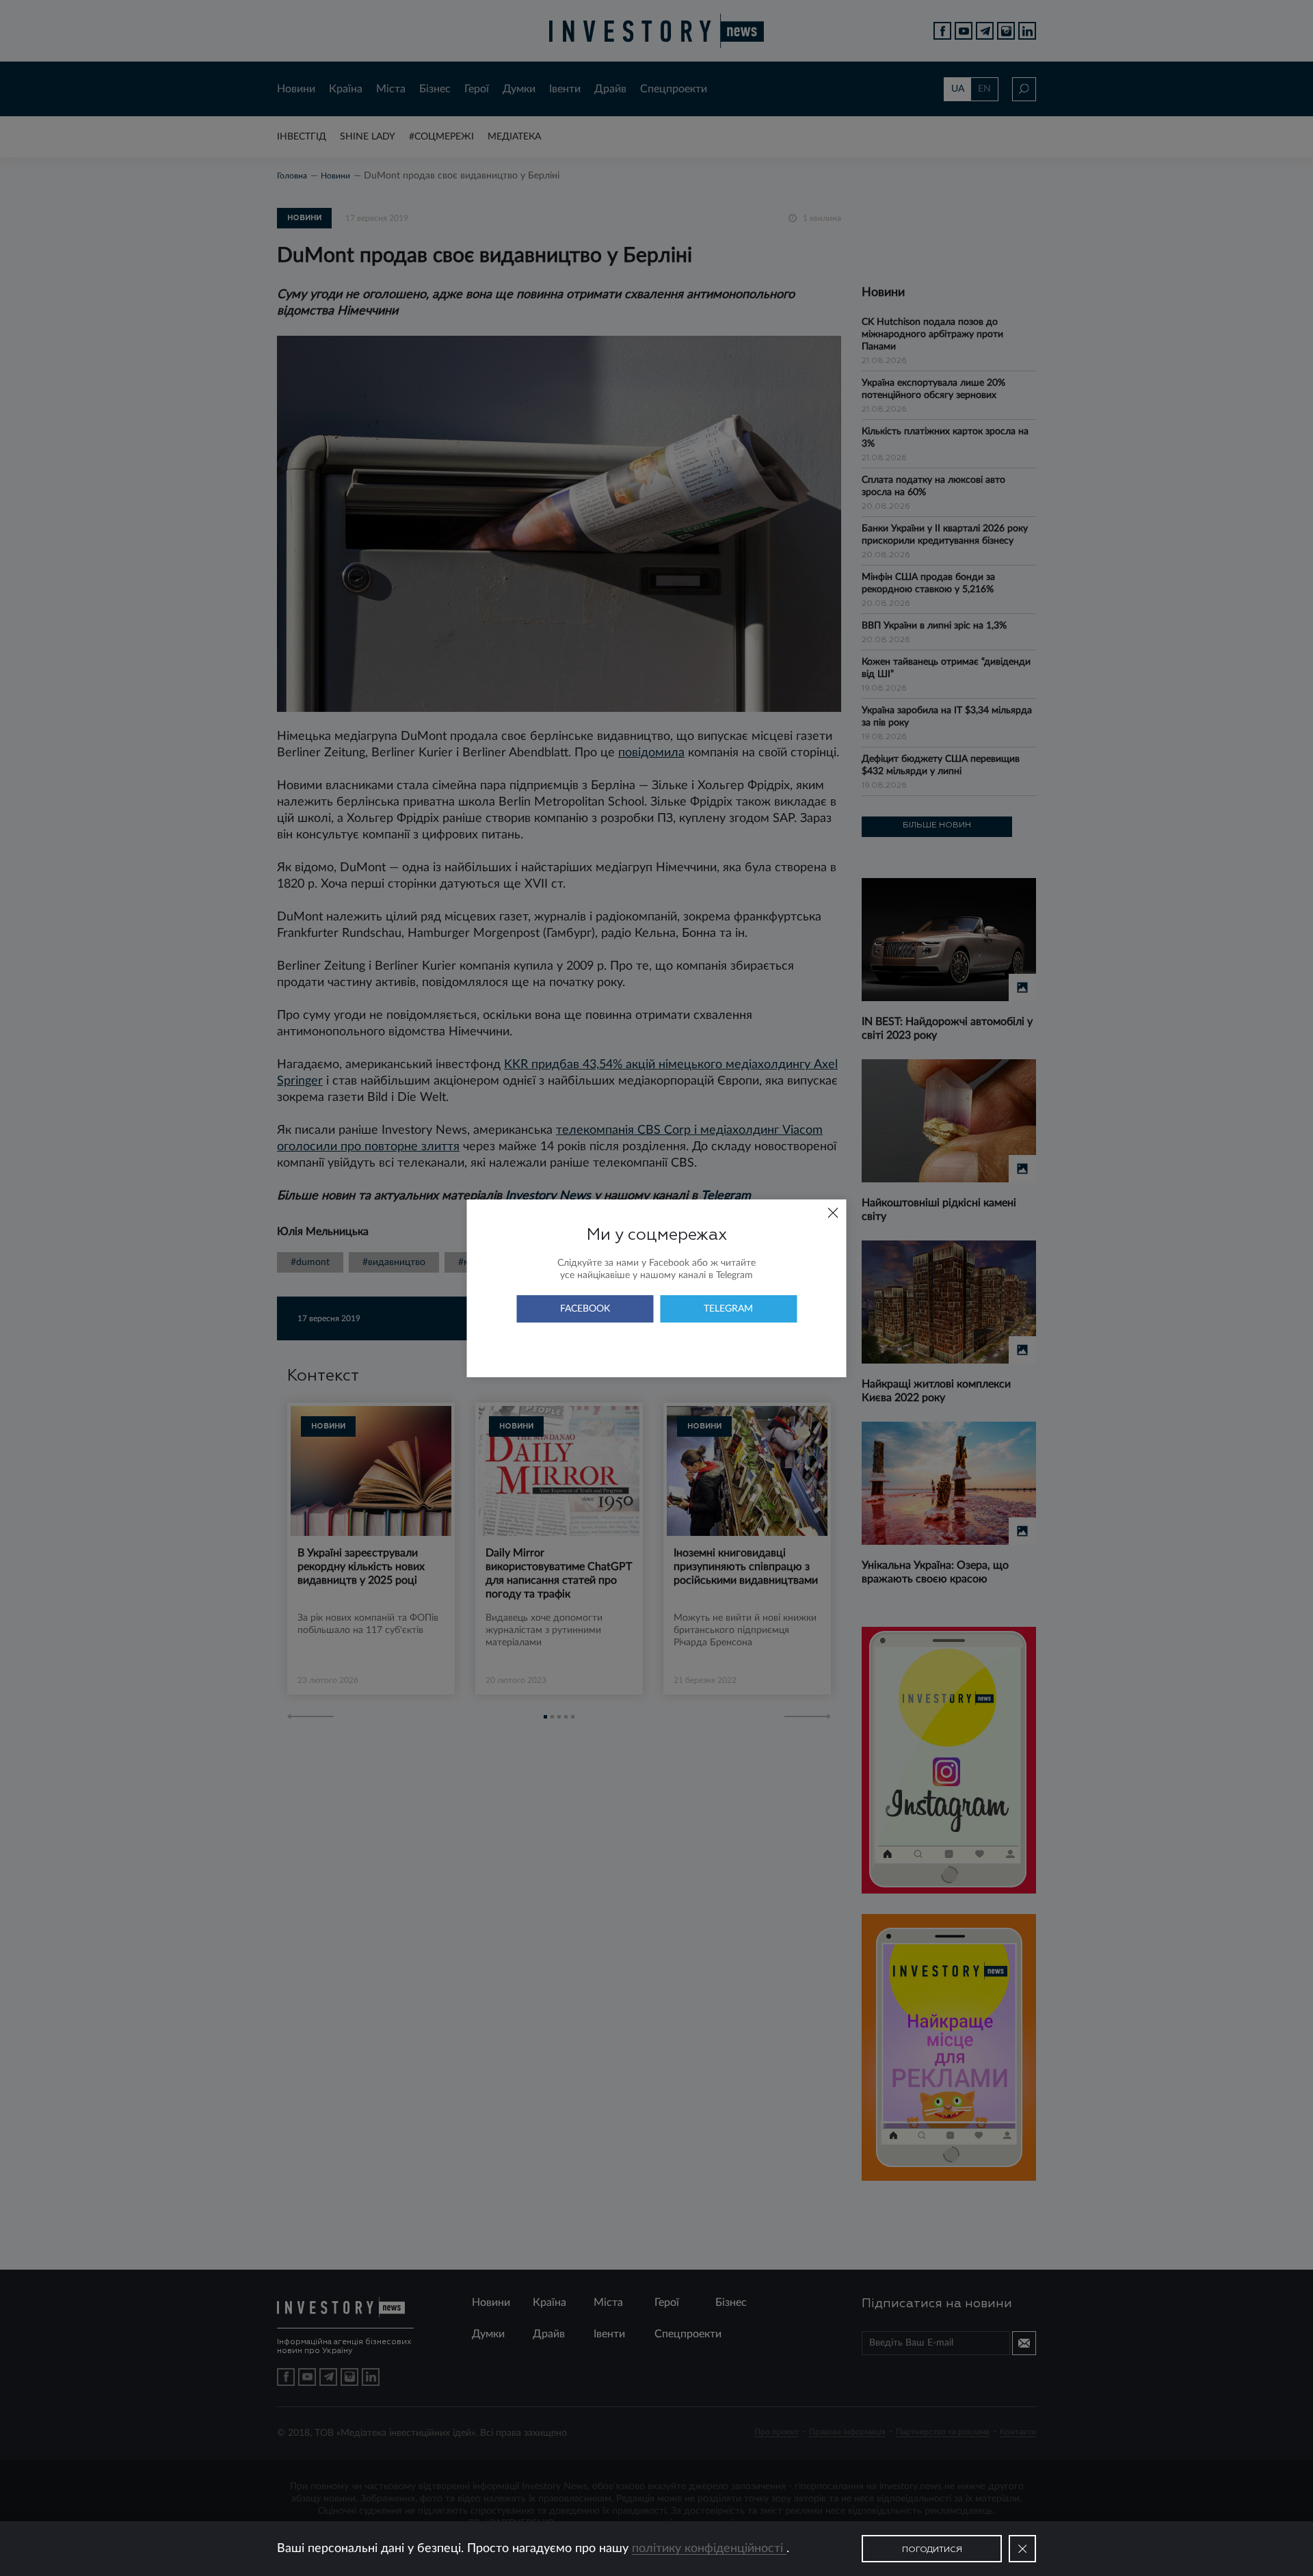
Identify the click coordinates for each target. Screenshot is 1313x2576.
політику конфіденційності (709, 2549)
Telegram (728, 1309)
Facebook (585, 1309)
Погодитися (932, 2550)
